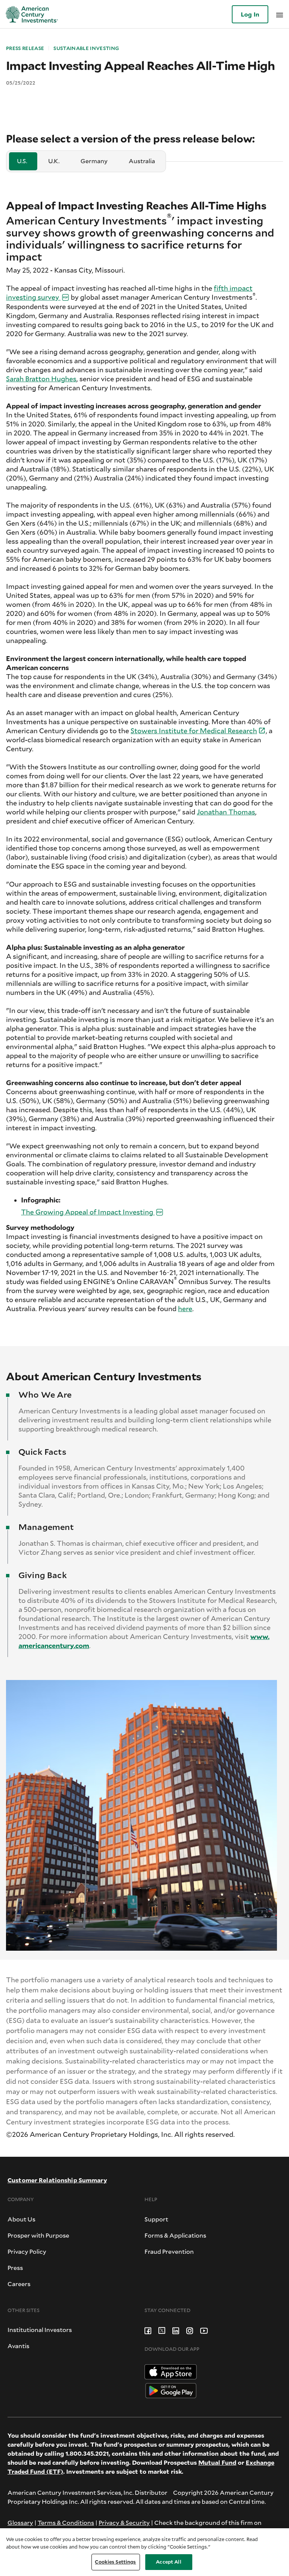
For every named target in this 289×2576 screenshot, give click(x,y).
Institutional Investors (40, 2330)
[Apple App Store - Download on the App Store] (171, 2371)
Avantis (18, 2346)
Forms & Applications (175, 2235)
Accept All (168, 2562)
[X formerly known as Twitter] (162, 2330)
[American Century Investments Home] (29, 14)
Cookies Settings (115, 2562)
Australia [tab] (142, 161)
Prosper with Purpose (38, 2235)
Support (156, 2219)
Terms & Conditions (66, 2522)
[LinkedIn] (176, 2330)
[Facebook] (148, 2330)
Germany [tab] (94, 161)
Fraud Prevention (169, 2251)
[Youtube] (204, 2330)
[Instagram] (190, 2330)
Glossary (20, 2522)
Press (15, 2267)
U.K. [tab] (54, 161)
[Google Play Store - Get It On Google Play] (171, 2390)
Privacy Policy (27, 2251)
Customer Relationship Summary (57, 2180)
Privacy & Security (124, 2522)
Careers (19, 2284)
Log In (250, 14)
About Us (21, 2219)
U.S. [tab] (22, 161)
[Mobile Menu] (280, 14)
